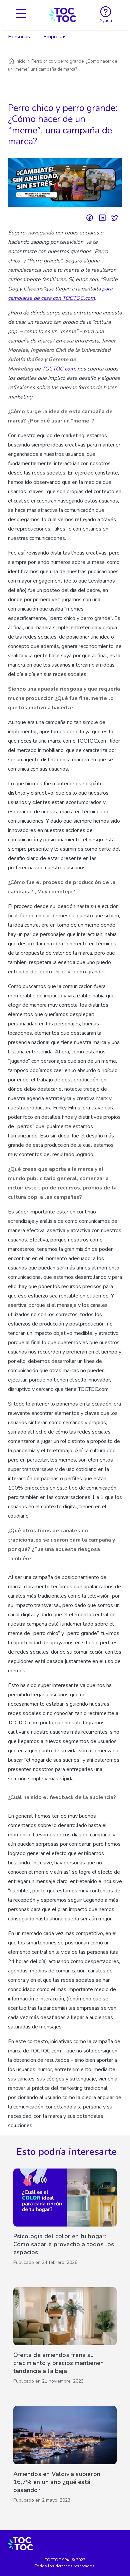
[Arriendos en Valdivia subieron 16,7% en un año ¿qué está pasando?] (65, 2456)
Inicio (21, 61)
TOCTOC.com (58, 369)
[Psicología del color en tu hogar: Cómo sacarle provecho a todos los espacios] (65, 2219)
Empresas (55, 37)
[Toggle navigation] (21, 15)
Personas (19, 37)
